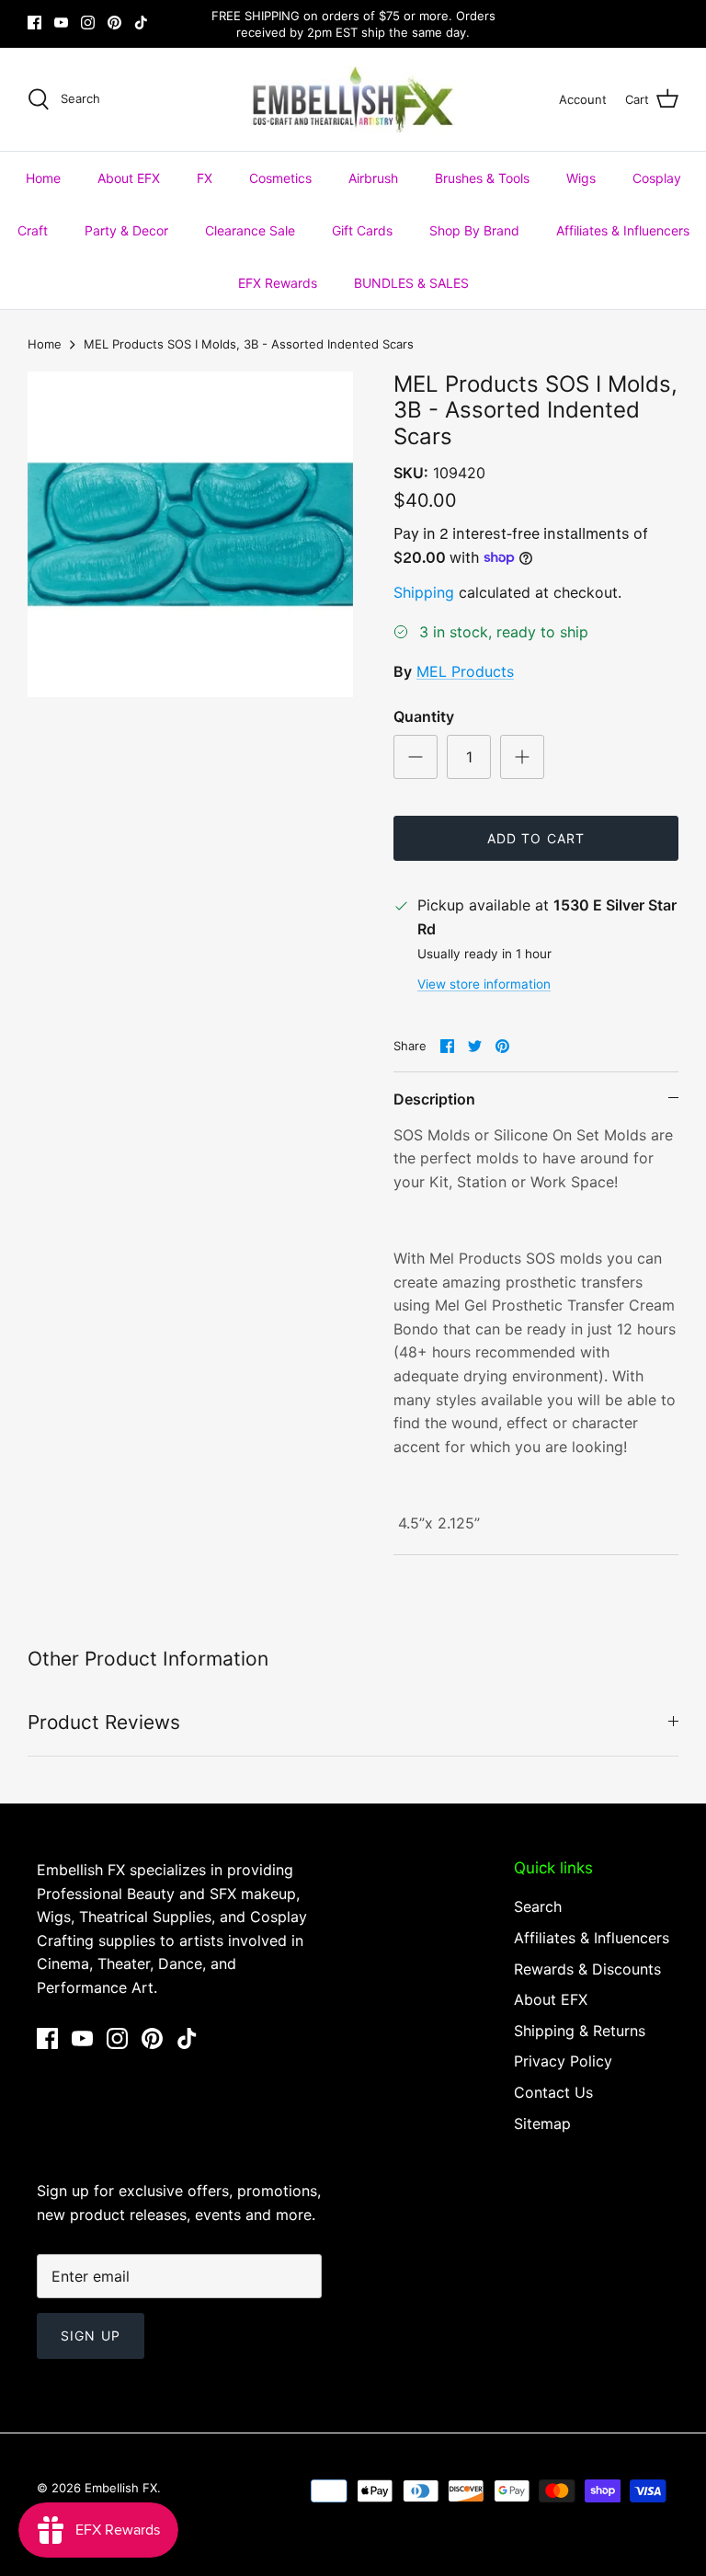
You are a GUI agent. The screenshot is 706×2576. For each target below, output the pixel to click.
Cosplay (657, 178)
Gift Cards (362, 230)
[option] (190, 534)
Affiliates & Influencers (623, 230)
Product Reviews (104, 1722)
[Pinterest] (114, 23)
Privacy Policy (563, 2061)
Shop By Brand (474, 230)
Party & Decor (126, 230)
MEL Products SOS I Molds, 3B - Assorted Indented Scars (249, 344)
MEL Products (465, 671)
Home (43, 178)
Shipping (424, 592)
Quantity (424, 716)
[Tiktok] (141, 23)
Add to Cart (536, 838)
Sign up (91, 2336)
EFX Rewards (278, 283)
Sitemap (542, 2124)
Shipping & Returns (580, 2031)
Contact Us (553, 2092)
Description (434, 1099)
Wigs (581, 178)
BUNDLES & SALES (411, 283)
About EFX (129, 178)
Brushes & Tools (482, 178)
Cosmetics (280, 178)
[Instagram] (88, 23)
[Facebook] (34, 23)
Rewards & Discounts (587, 1969)
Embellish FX (121, 2488)
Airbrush (373, 178)
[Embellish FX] (353, 99)
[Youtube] (61, 23)
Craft (33, 230)
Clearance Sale (250, 230)
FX (205, 178)
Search (538, 1906)
